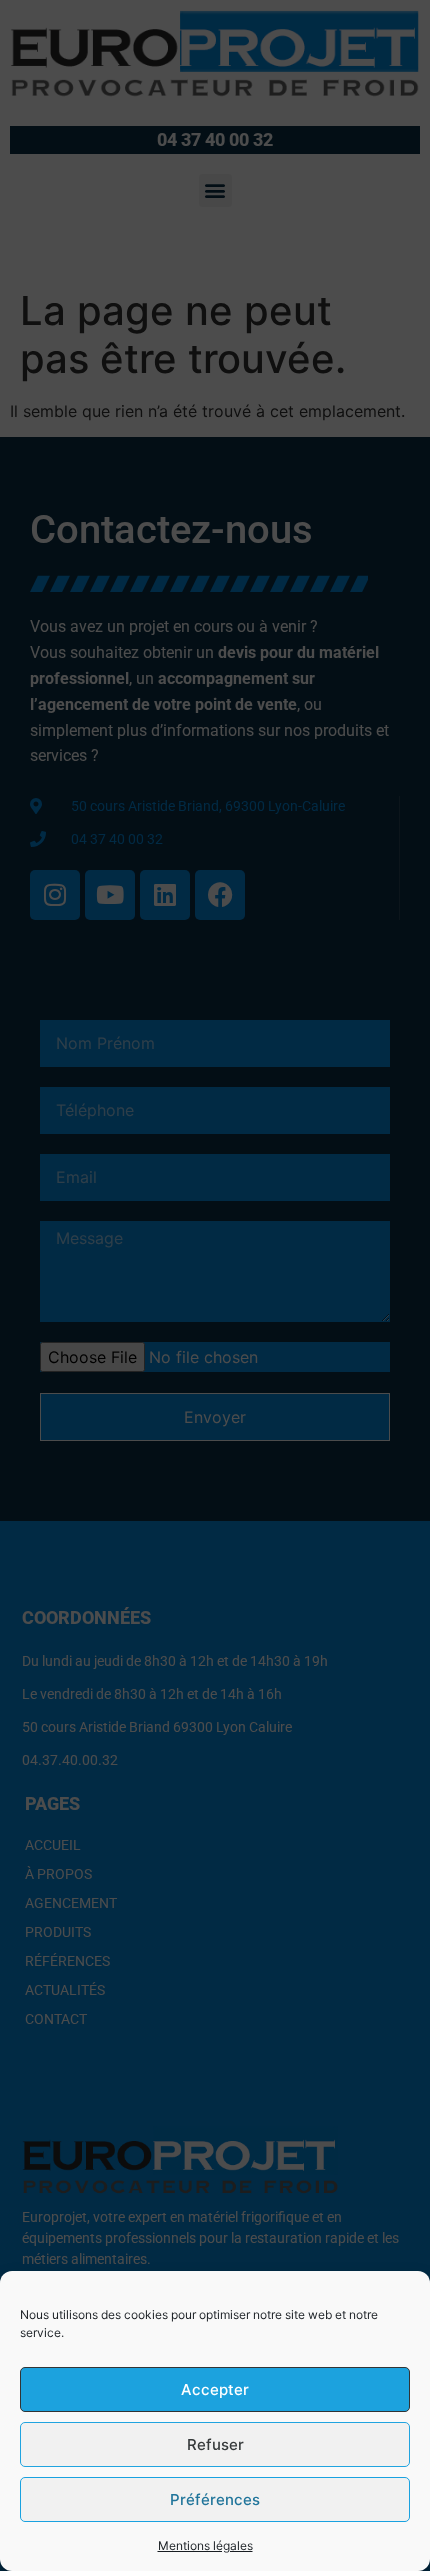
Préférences (215, 2499)
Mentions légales (205, 2545)
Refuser (215, 2444)
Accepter (215, 2389)
